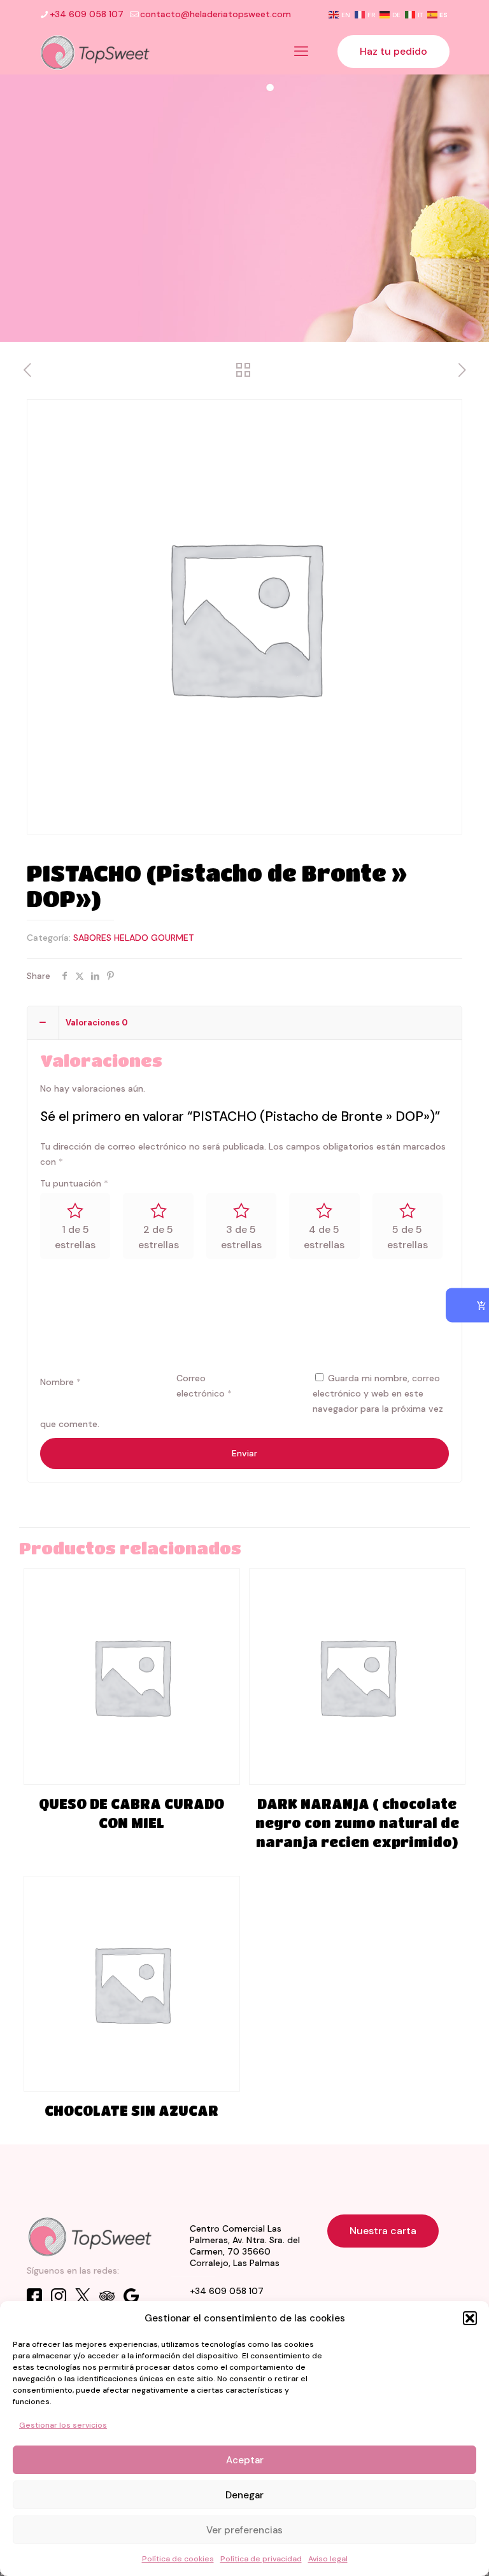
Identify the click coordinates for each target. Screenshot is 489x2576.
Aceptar (245, 2460)
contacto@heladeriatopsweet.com (216, 14)
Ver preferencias (244, 2530)
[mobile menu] (301, 52)
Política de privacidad (261, 2559)
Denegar (244, 2495)
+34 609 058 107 (87, 14)
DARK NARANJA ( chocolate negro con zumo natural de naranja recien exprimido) (357, 1823)
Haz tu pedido (393, 51)
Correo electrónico (204, 1386)
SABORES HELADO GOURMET (134, 938)
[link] (90, 2236)
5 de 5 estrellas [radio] (407, 1237)
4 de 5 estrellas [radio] (324, 1237)
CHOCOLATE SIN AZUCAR (131, 2111)
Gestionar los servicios (63, 2425)
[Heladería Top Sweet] (96, 52)
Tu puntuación (74, 1183)
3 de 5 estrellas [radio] (241, 1237)
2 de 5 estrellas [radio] (159, 1237)
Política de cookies (178, 2559)
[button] (470, 2318)
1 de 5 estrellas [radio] (75, 1237)
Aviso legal (328, 2559)
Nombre (60, 1382)
